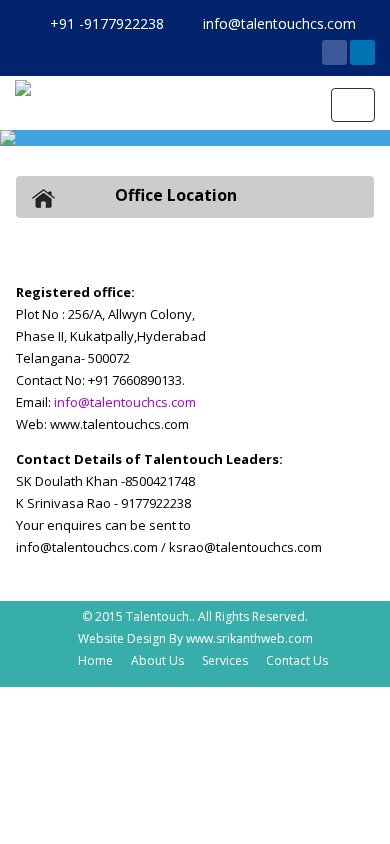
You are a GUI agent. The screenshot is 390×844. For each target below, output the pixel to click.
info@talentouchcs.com (125, 402)
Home (95, 660)
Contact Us (297, 660)
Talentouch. (159, 616)
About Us (157, 660)
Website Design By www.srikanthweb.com (195, 638)
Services (225, 660)
